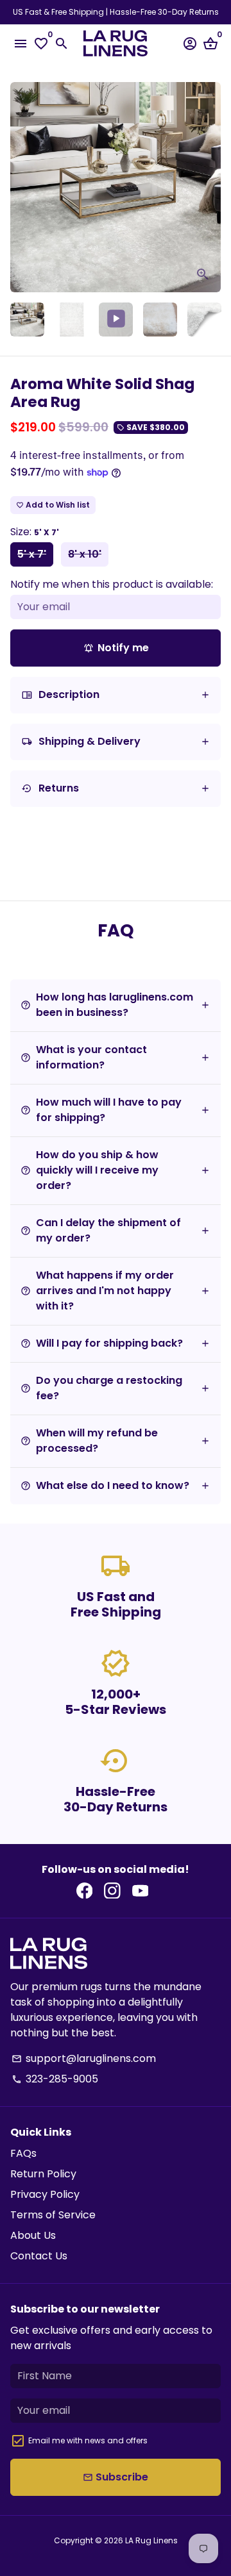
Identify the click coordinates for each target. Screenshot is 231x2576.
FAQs (23, 2153)
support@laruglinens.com (84, 2058)
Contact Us (39, 2256)
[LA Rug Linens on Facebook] (85, 1890)
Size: (35, 532)
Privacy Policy (45, 2194)
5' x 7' (32, 554)
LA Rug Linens (151, 2540)
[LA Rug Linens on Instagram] (112, 1890)
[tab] (116, 695)
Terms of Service (53, 2215)
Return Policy (43, 2174)
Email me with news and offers (88, 2440)
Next (209, 187)
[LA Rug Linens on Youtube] (141, 1890)
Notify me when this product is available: (112, 584)
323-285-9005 (55, 2079)
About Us (33, 2235)
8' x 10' (85, 554)
